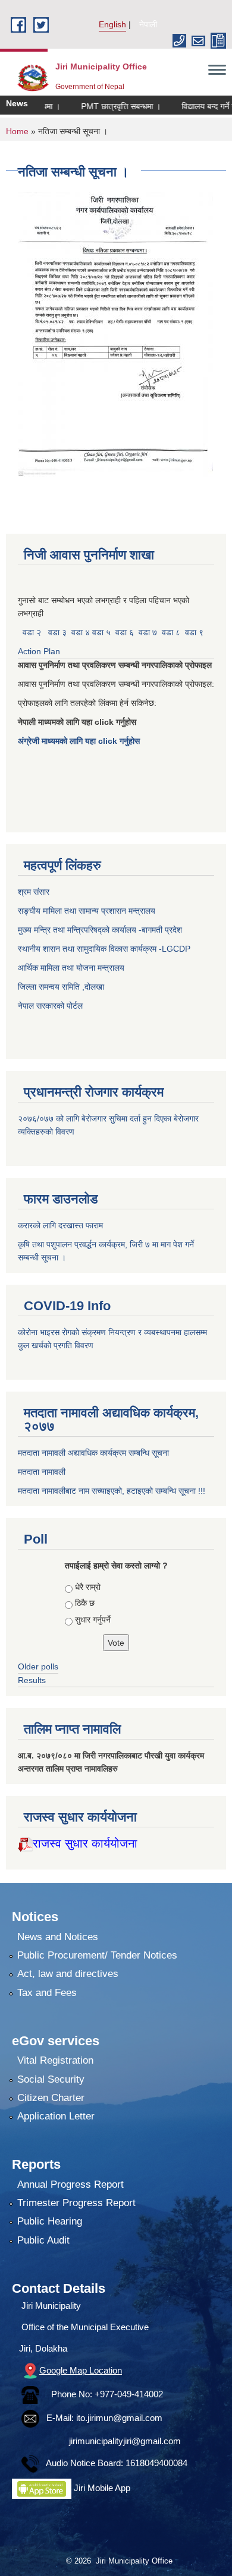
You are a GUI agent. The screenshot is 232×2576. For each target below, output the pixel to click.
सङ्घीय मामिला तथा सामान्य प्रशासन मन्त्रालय (87, 911)
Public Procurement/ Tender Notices (97, 1955)
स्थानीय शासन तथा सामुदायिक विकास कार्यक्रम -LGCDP (104, 949)
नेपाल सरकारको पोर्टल (50, 1006)
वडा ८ (171, 632)
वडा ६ (125, 632)
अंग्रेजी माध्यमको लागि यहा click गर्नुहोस (80, 741)
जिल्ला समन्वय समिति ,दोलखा (62, 987)
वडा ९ (194, 632)
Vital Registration (55, 2060)
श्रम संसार (35, 892)
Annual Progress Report (70, 2184)
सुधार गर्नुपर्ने (93, 1620)
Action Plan (40, 651)
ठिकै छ (85, 1603)
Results (32, 1680)
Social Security (51, 2079)
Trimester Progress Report (76, 2203)
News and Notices (58, 1937)
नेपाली (148, 24)
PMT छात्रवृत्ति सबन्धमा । (99, 106)
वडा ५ (101, 632)
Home (17, 131)
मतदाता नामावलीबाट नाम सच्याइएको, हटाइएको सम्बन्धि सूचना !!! (112, 1491)
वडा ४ (82, 632)
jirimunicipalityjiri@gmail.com (125, 2441)
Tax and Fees (47, 1993)
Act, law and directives (68, 1974)
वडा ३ (57, 632)
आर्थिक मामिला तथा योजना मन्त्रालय (71, 968)
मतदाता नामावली (42, 1472)
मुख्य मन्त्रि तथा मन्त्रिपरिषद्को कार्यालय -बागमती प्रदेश (102, 930)
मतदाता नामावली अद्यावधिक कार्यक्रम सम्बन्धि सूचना (93, 1453)
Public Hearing (50, 2221)
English (112, 24)
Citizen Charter (51, 2098)
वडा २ (32, 632)
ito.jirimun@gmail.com (119, 2418)
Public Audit (43, 2240)
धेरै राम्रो (88, 1587)
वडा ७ (148, 632)
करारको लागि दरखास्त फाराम (60, 1225)
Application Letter (56, 2116)
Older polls (38, 1666)
